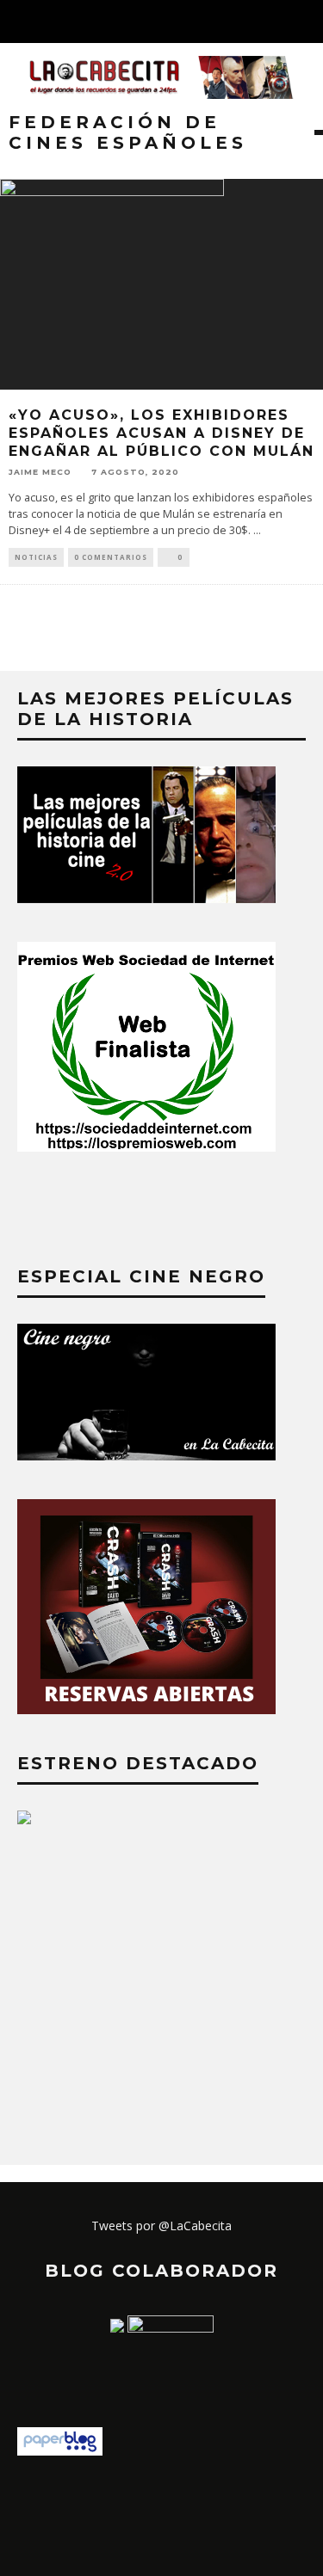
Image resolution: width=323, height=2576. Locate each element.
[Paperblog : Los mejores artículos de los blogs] (60, 2451)
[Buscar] (309, 22)
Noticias (36, 557)
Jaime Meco (40, 471)
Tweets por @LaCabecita (161, 2226)
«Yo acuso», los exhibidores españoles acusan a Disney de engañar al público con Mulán (161, 433)
